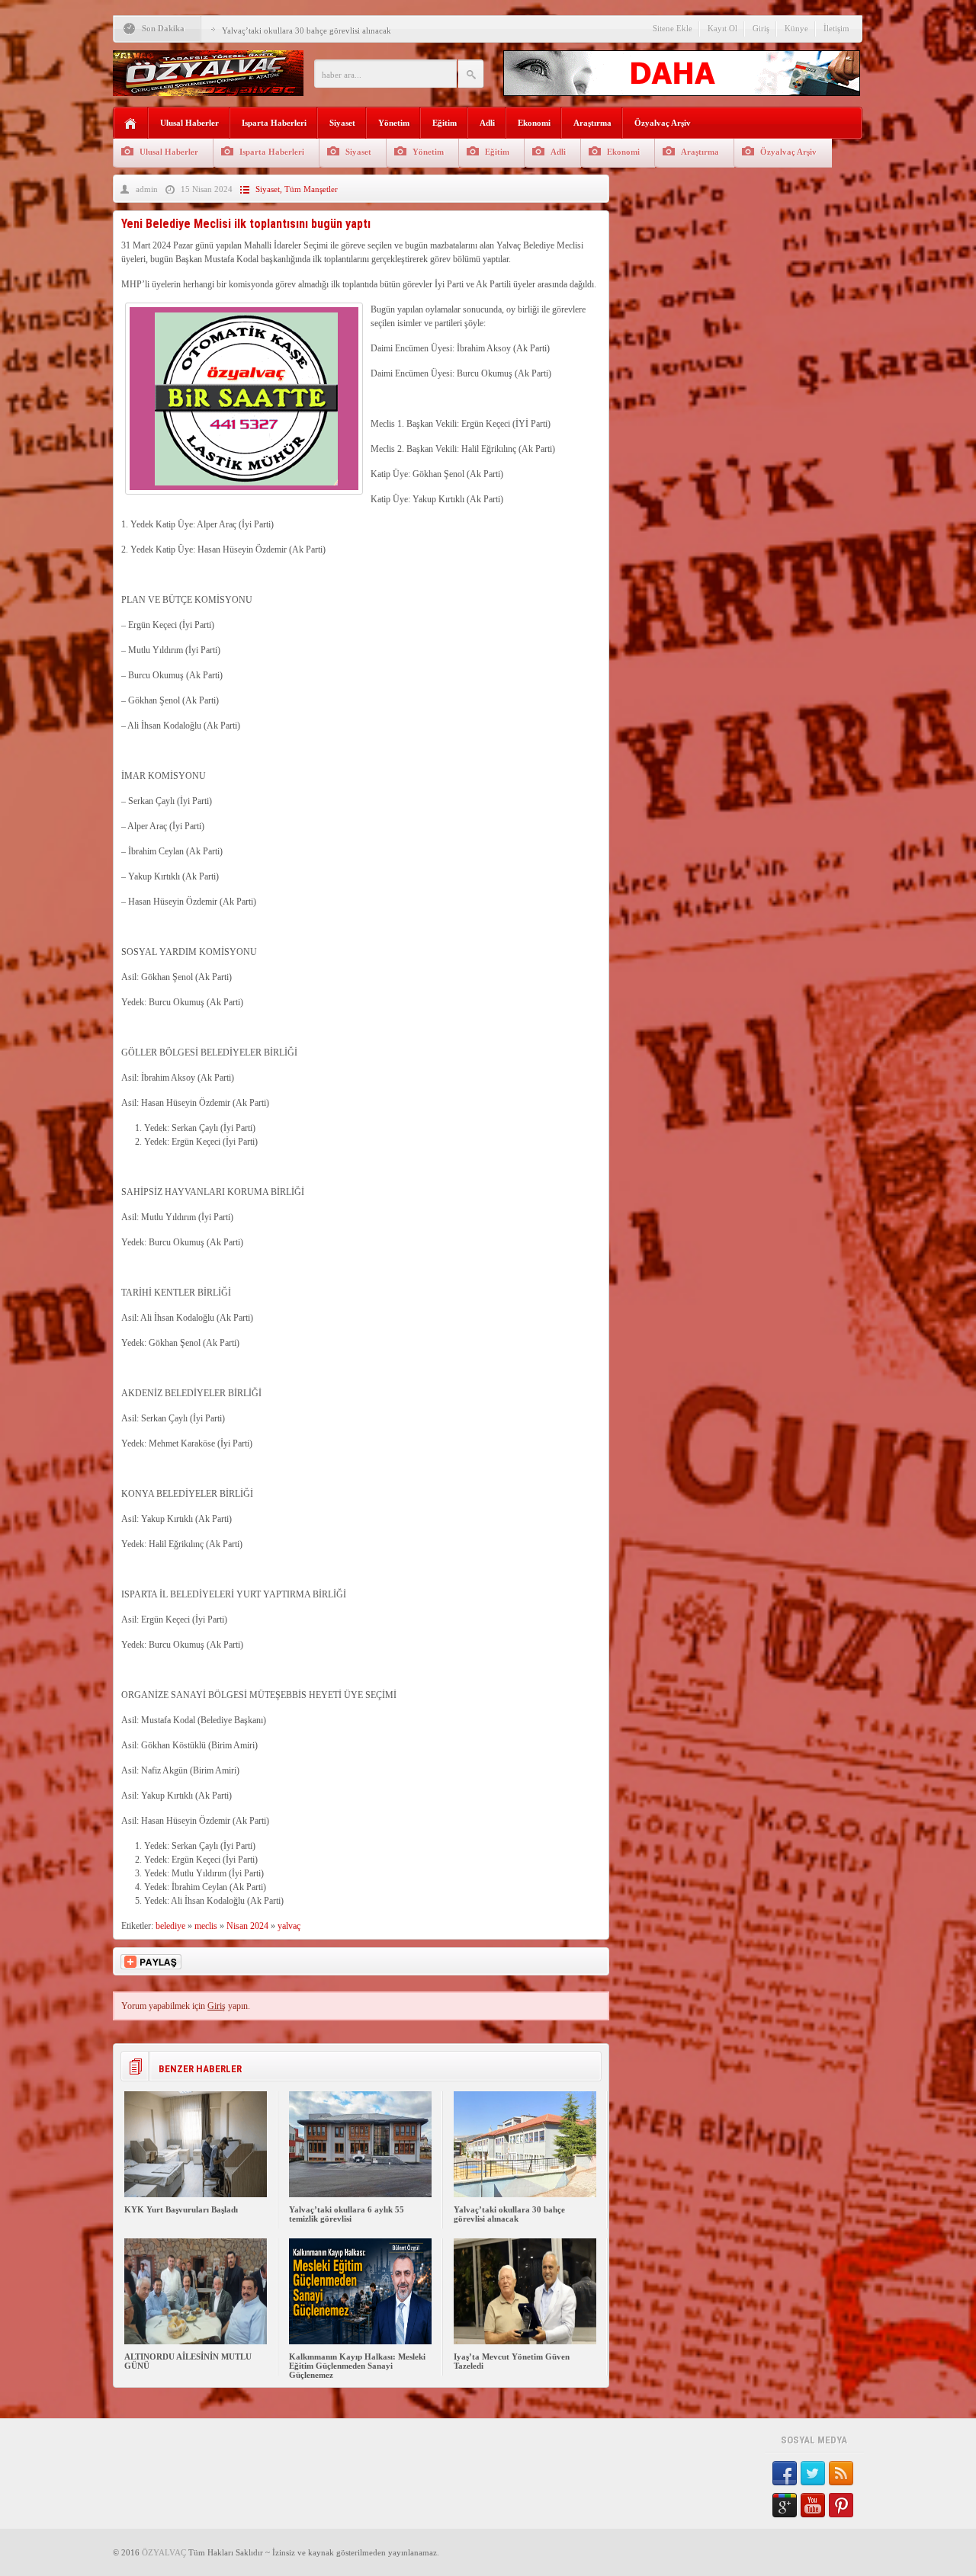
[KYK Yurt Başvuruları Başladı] (196, 2194)
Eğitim (445, 123)
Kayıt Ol (722, 28)
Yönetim (394, 123)
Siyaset (342, 123)
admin (147, 189)
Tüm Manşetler (311, 189)
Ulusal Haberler (189, 123)
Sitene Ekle (673, 28)
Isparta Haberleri (274, 123)
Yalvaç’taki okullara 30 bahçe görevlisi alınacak (307, 30)
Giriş (761, 28)
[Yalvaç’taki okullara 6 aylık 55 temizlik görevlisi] (360, 2194)
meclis (206, 1926)
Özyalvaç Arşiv (663, 123)
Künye (796, 28)
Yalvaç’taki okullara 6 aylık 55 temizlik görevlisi (347, 2214)
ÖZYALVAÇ (164, 2552)
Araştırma (592, 123)
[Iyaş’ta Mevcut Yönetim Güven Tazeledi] (525, 2341)
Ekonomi (534, 123)
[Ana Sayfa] (131, 124)
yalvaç (289, 1926)
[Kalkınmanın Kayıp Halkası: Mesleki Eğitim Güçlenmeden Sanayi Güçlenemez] (360, 2341)
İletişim (836, 28)
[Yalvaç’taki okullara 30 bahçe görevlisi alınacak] (525, 2194)
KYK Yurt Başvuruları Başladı (181, 2209)
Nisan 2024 (247, 1926)
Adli (487, 123)
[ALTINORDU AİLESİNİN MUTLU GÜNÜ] (196, 2341)
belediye (170, 1926)
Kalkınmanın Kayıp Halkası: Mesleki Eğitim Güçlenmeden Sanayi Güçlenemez (357, 2366)
